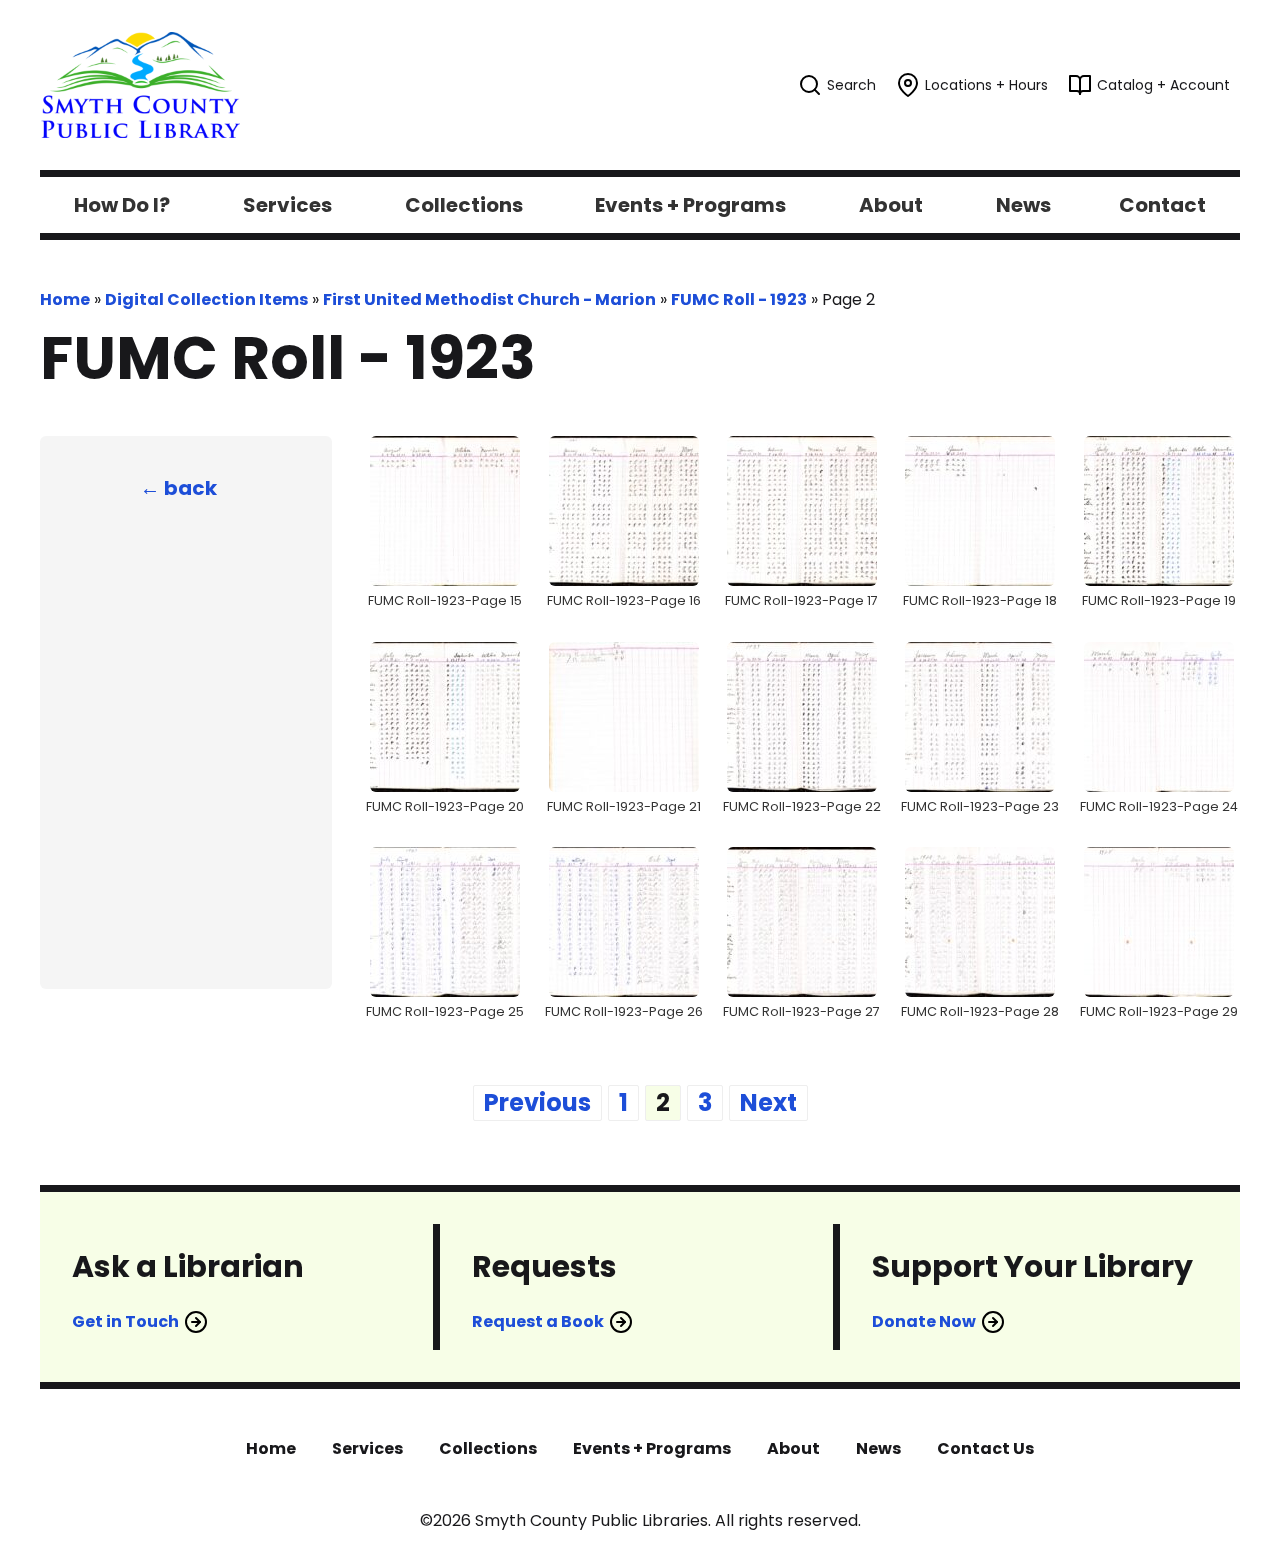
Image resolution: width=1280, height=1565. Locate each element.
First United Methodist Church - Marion (489, 299)
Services (367, 1448)
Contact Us (985, 1448)
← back (178, 488)
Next (768, 1102)
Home (65, 299)
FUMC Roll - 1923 (739, 299)
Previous (537, 1102)
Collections (488, 1448)
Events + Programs (652, 1448)
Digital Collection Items (206, 299)
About (793, 1448)
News (878, 1448)
